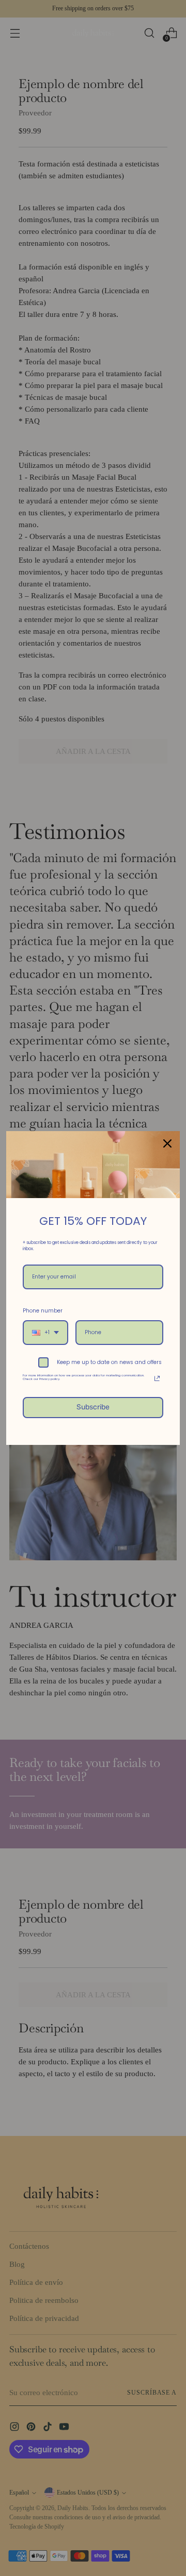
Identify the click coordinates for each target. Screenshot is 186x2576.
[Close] (167, 1143)
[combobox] (45, 1333)
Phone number (43, 1311)
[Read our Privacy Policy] (157, 1378)
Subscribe (93, 1407)
